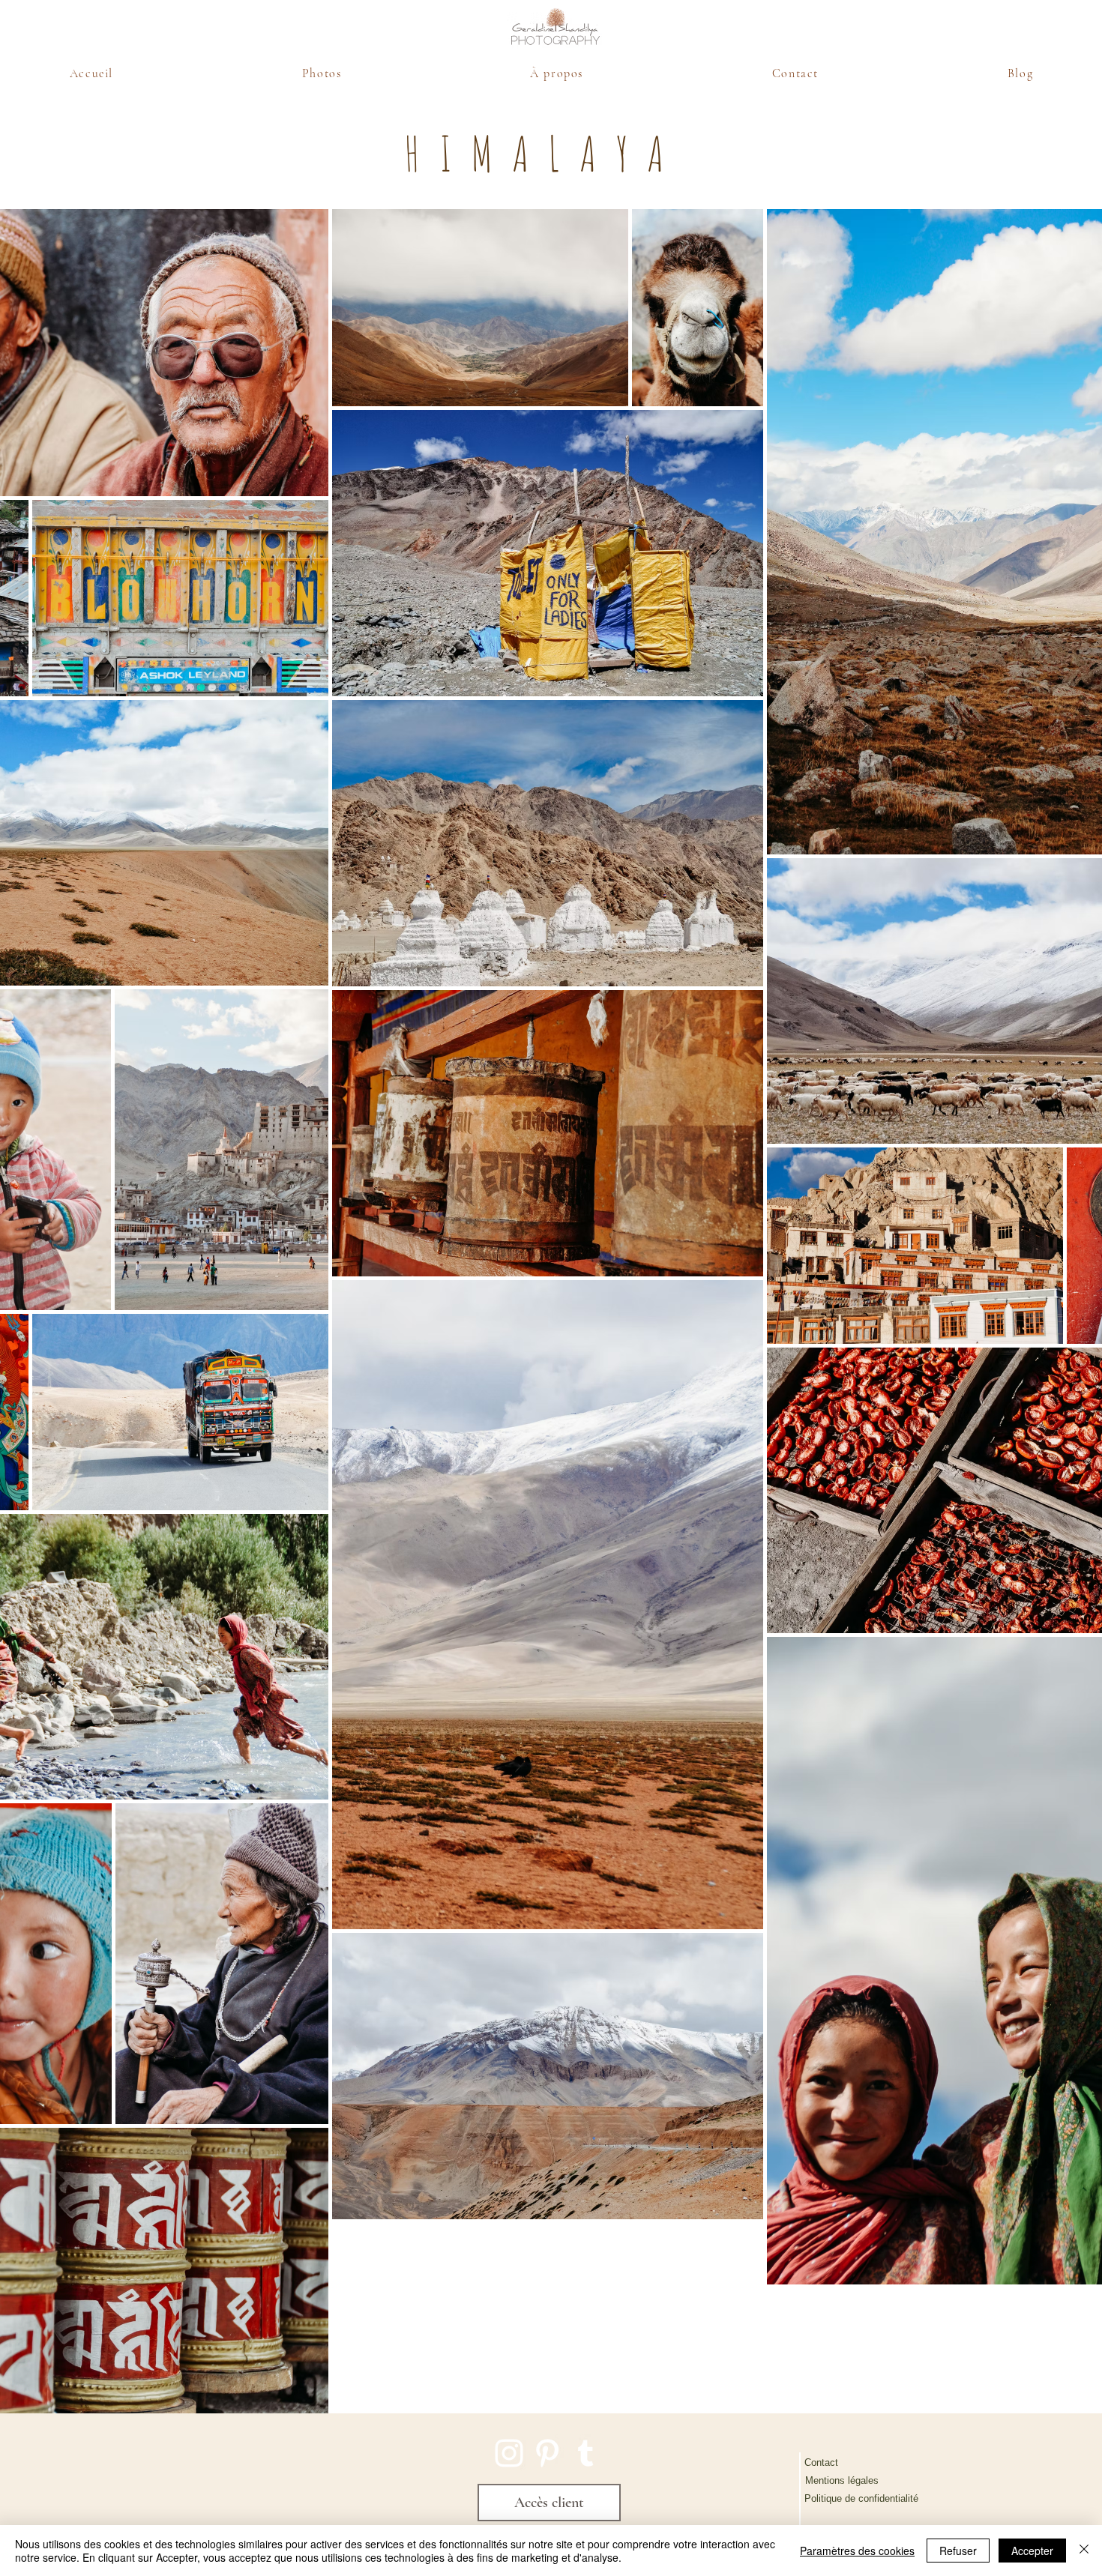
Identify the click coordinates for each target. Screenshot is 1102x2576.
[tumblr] (585, 2453)
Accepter (1032, 2551)
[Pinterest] (547, 2453)
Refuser (958, 2551)
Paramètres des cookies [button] (857, 2551)
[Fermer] (1084, 2551)
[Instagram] (509, 2453)
